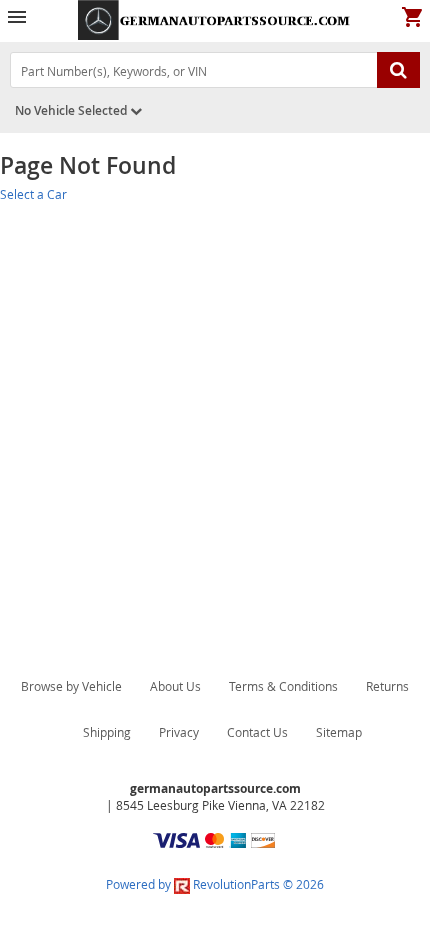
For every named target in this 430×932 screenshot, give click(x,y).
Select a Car (33, 194)
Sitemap (339, 732)
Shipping (107, 732)
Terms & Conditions (283, 686)
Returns (387, 686)
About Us (175, 686)
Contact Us (257, 732)
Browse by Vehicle (71, 686)
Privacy (179, 732)
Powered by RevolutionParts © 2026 (215, 884)
